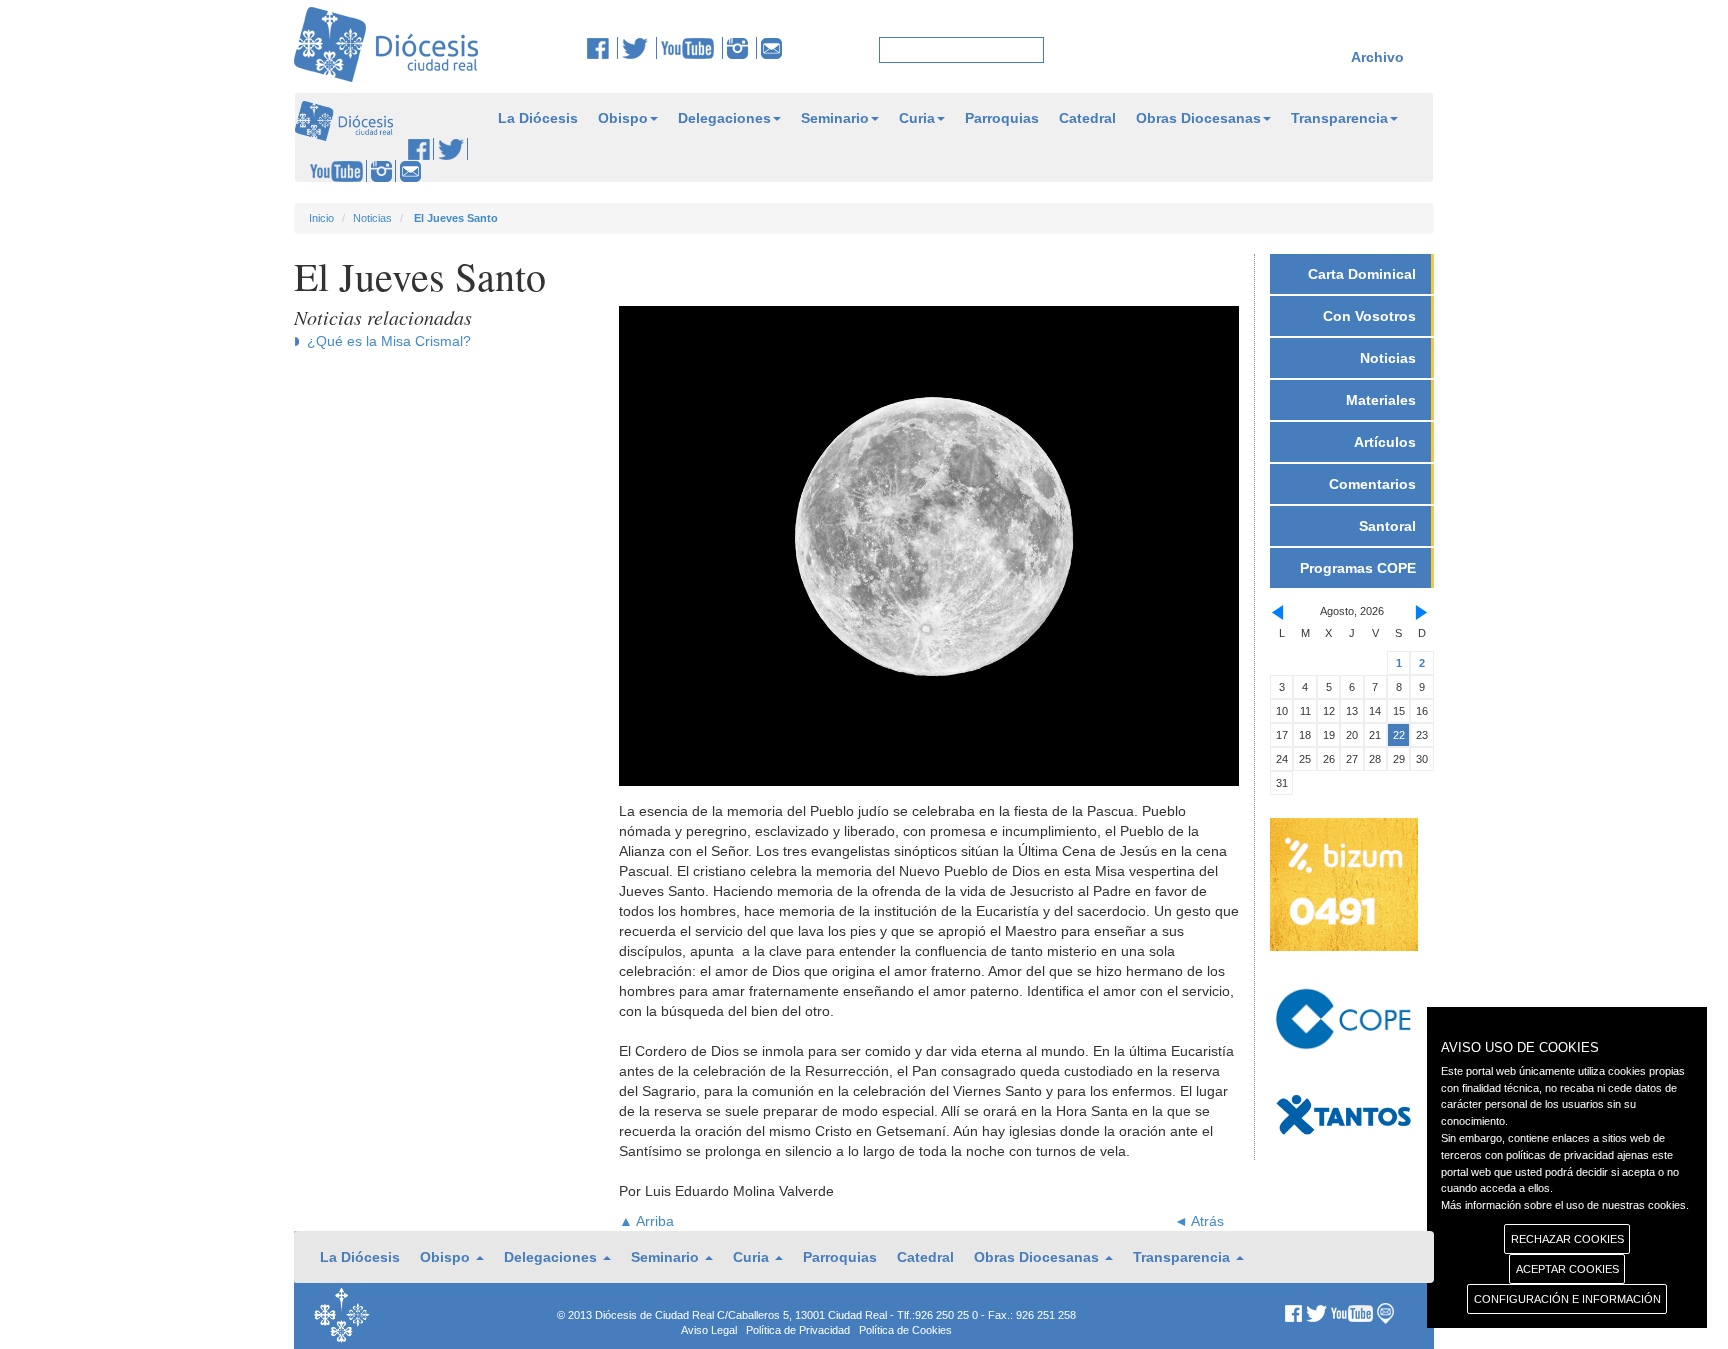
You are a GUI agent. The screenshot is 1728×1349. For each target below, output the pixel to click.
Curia (917, 118)
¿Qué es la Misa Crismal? (389, 341)
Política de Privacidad (798, 1330)
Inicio (321, 218)
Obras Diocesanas (1198, 118)
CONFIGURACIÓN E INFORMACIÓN (1567, 1299)
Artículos (1385, 442)
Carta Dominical (1362, 274)
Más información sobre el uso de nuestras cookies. (1565, 1205)
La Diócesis (538, 118)
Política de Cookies (905, 1330)
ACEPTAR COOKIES (1567, 1269)
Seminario (835, 118)
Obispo (623, 118)
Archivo (1377, 57)
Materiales (1381, 400)
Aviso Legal (709, 1330)
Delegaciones (724, 118)
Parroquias (1002, 118)
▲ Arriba (646, 1221)
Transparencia (1339, 118)
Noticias (372, 218)
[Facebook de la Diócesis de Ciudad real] (602, 48)
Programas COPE (1358, 568)
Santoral (1387, 526)
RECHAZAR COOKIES (1567, 1239)
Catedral (1087, 118)
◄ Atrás (1199, 1221)
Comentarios (1372, 484)
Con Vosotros (1369, 316)
